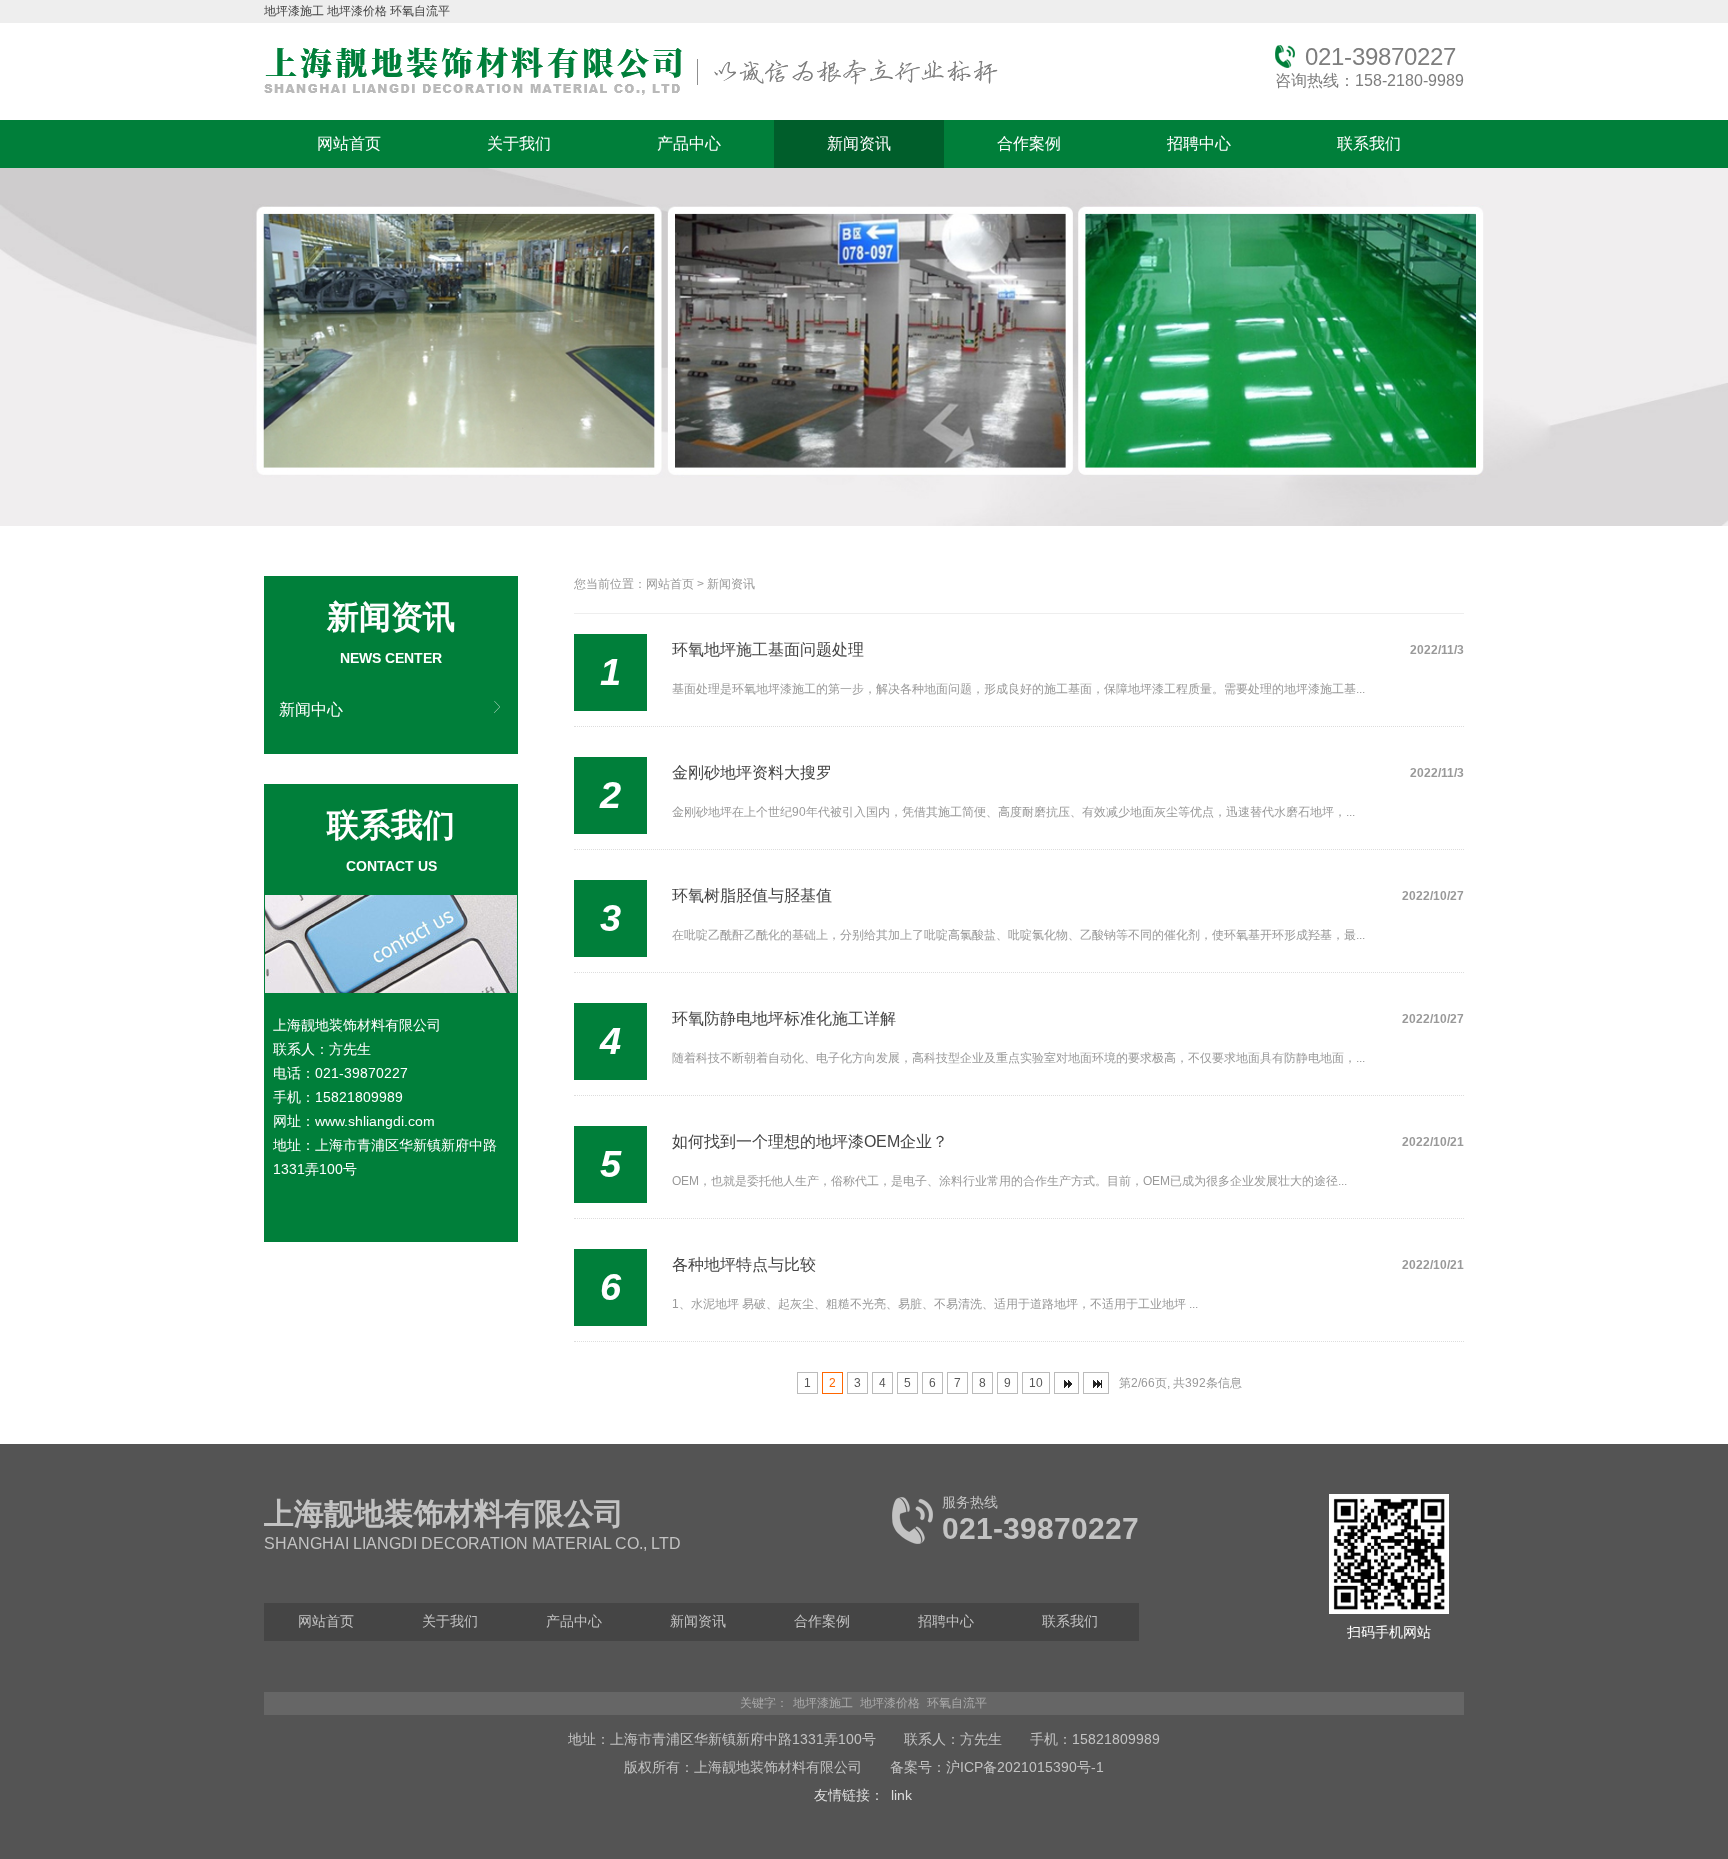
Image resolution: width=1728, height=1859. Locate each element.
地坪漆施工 (294, 11)
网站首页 (349, 143)
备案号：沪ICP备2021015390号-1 (997, 1767)
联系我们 (1369, 143)
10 (1036, 1383)
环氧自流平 (420, 11)
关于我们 (519, 143)
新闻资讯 (859, 143)
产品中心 (689, 143)
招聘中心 (1199, 143)
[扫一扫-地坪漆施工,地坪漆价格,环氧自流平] (1389, 1610)
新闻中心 (311, 709)
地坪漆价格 (357, 11)
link (901, 1795)
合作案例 (1029, 143)
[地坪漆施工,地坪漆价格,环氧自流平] (631, 96)
